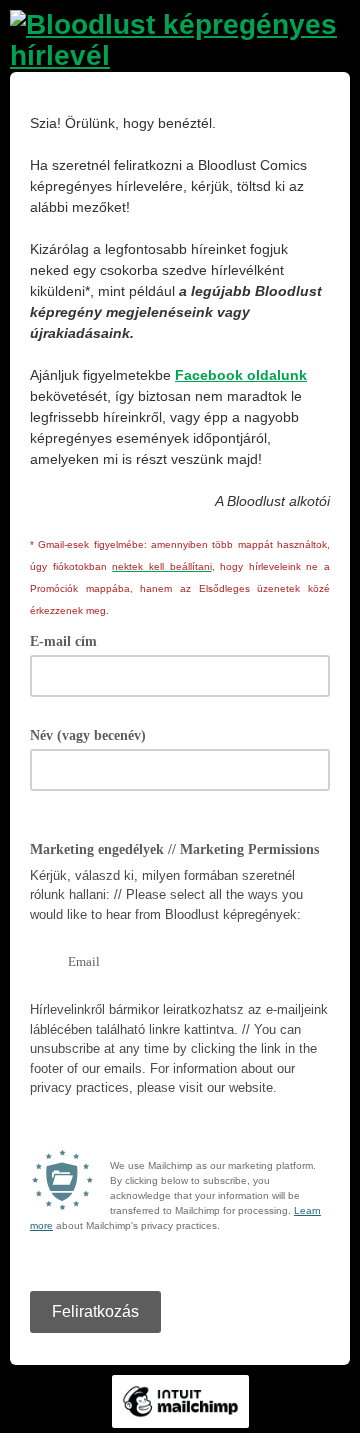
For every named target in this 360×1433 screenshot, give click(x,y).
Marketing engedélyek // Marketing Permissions (174, 849)
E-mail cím (70, 639)
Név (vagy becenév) (95, 733)
